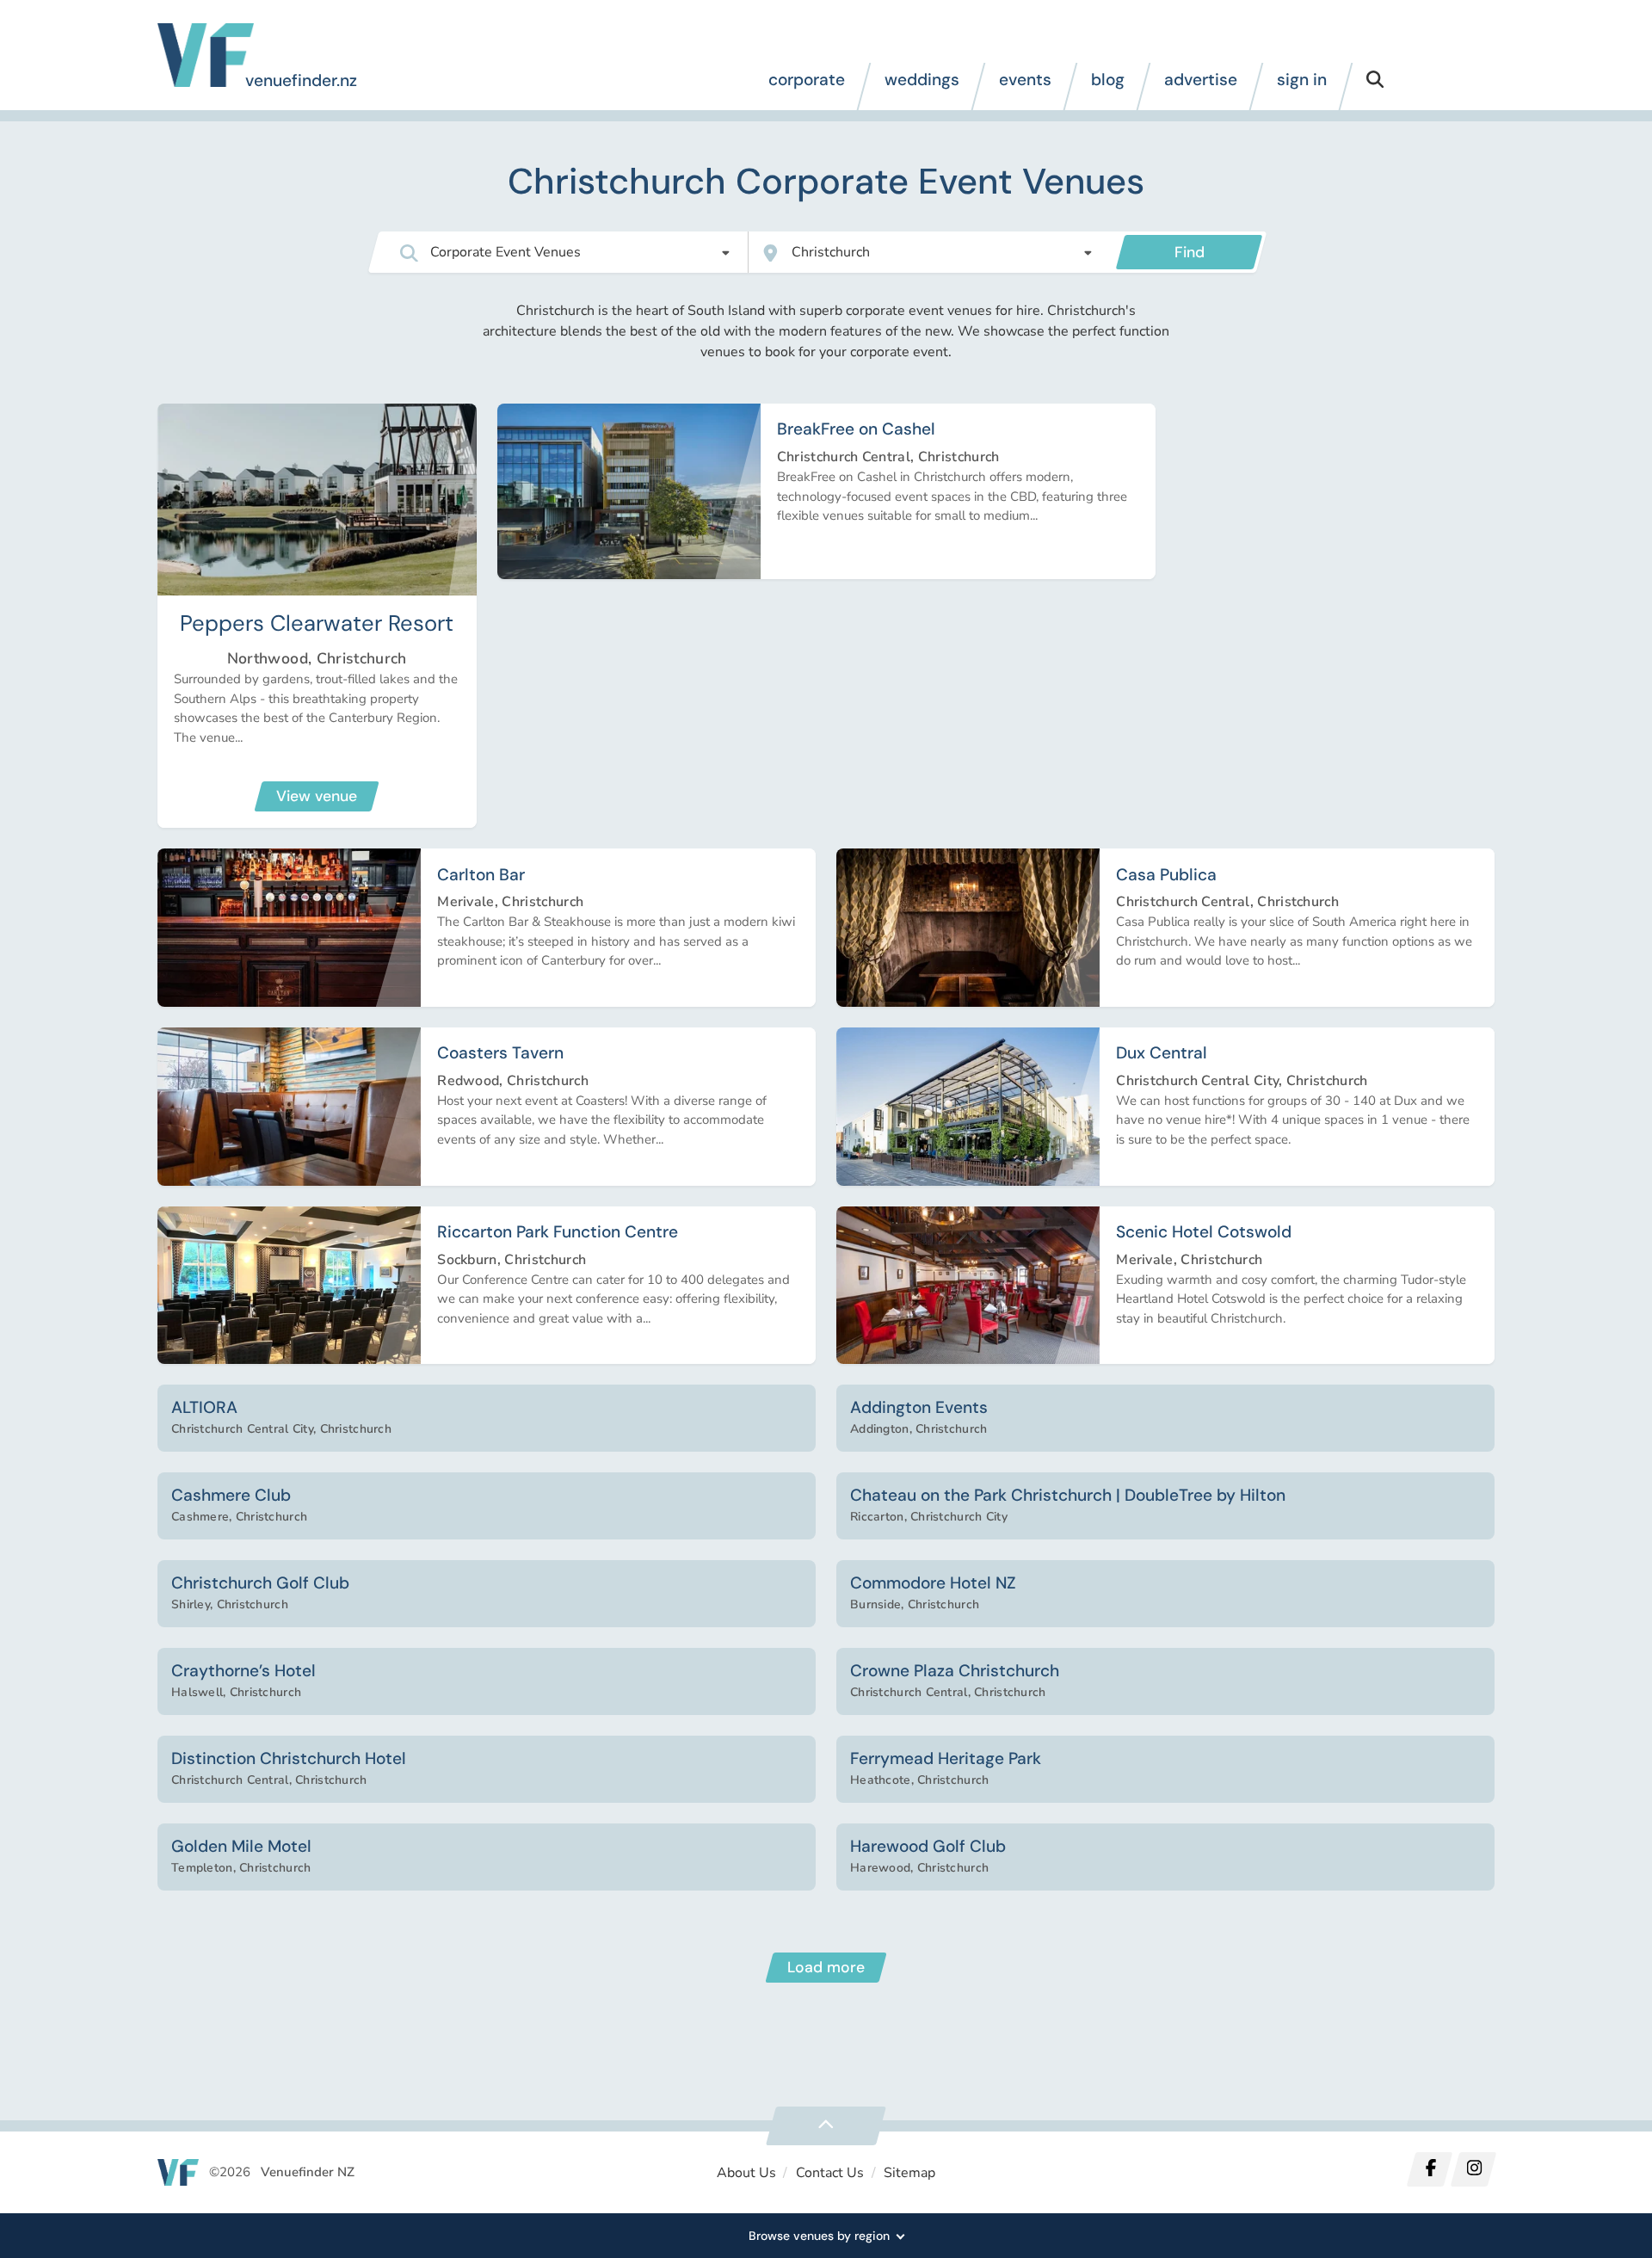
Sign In (1302, 80)
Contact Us (830, 2173)
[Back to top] (826, 2126)
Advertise (1201, 80)
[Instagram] (1473, 2169)
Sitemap (909, 2173)
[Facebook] (1430, 2169)
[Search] (1375, 86)
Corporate (807, 80)
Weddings (922, 80)
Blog (1108, 80)
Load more (826, 1967)
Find (1190, 252)
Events (1025, 80)
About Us (746, 2173)
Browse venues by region (819, 2236)
